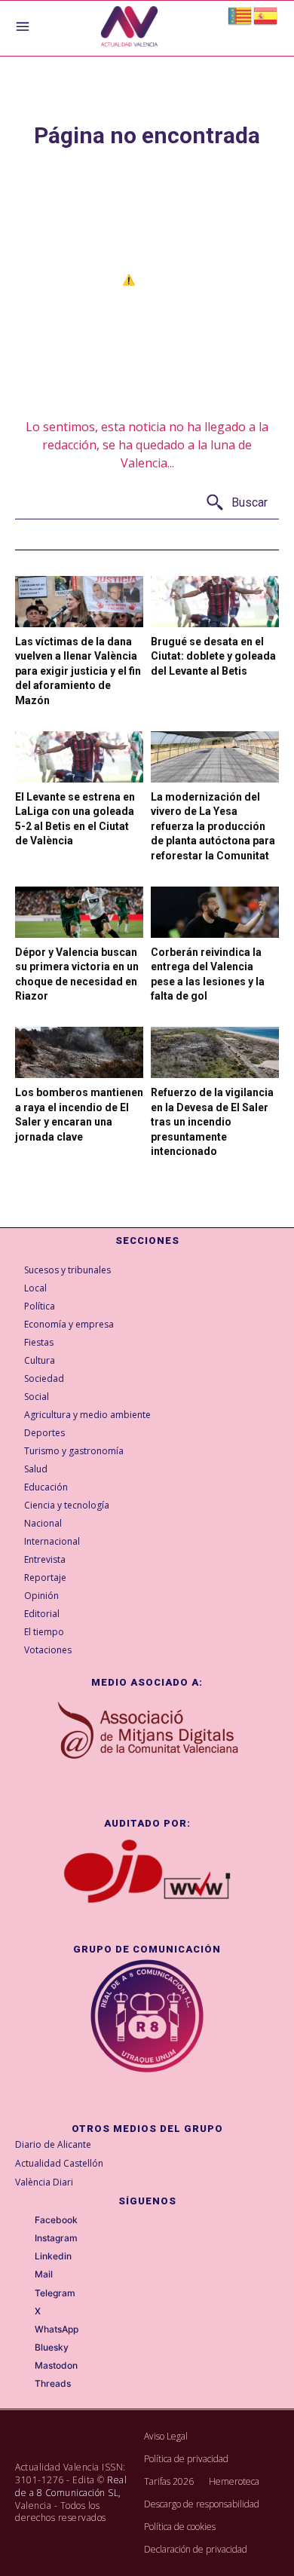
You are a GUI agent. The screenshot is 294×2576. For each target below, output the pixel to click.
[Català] (240, 15)
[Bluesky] (24, 2348)
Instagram (56, 2238)
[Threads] (24, 2385)
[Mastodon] (24, 2366)
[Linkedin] (24, 2257)
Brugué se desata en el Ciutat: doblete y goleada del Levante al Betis (213, 656)
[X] (24, 2311)
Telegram (55, 2293)
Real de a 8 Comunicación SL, (71, 2486)
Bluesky (52, 2348)
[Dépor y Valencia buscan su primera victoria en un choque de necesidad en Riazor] (79, 912)
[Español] (266, 15)
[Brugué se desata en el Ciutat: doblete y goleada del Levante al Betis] (215, 602)
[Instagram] (24, 2239)
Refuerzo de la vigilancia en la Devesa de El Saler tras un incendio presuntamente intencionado (212, 1122)
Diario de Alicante (53, 2144)
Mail (44, 2274)
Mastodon (56, 2366)
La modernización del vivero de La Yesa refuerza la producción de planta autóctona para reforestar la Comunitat (213, 826)
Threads (53, 2384)
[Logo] (129, 28)
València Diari (44, 2182)
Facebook (56, 2220)
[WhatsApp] (24, 2330)
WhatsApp (57, 2329)
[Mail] (24, 2275)
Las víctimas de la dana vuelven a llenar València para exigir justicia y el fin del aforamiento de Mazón (78, 671)
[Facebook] (24, 2221)
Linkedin (53, 2256)
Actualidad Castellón (59, 2163)
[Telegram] (24, 2293)
